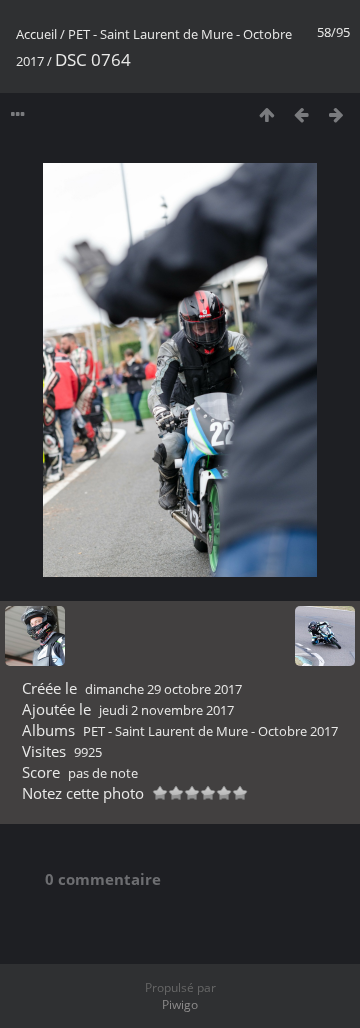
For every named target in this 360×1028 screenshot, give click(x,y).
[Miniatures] (266, 114)
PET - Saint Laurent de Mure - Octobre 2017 (210, 731)
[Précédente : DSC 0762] (301, 114)
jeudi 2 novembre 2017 (166, 710)
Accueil (36, 34)
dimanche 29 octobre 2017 (163, 689)
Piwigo (180, 1004)
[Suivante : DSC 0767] (336, 114)
